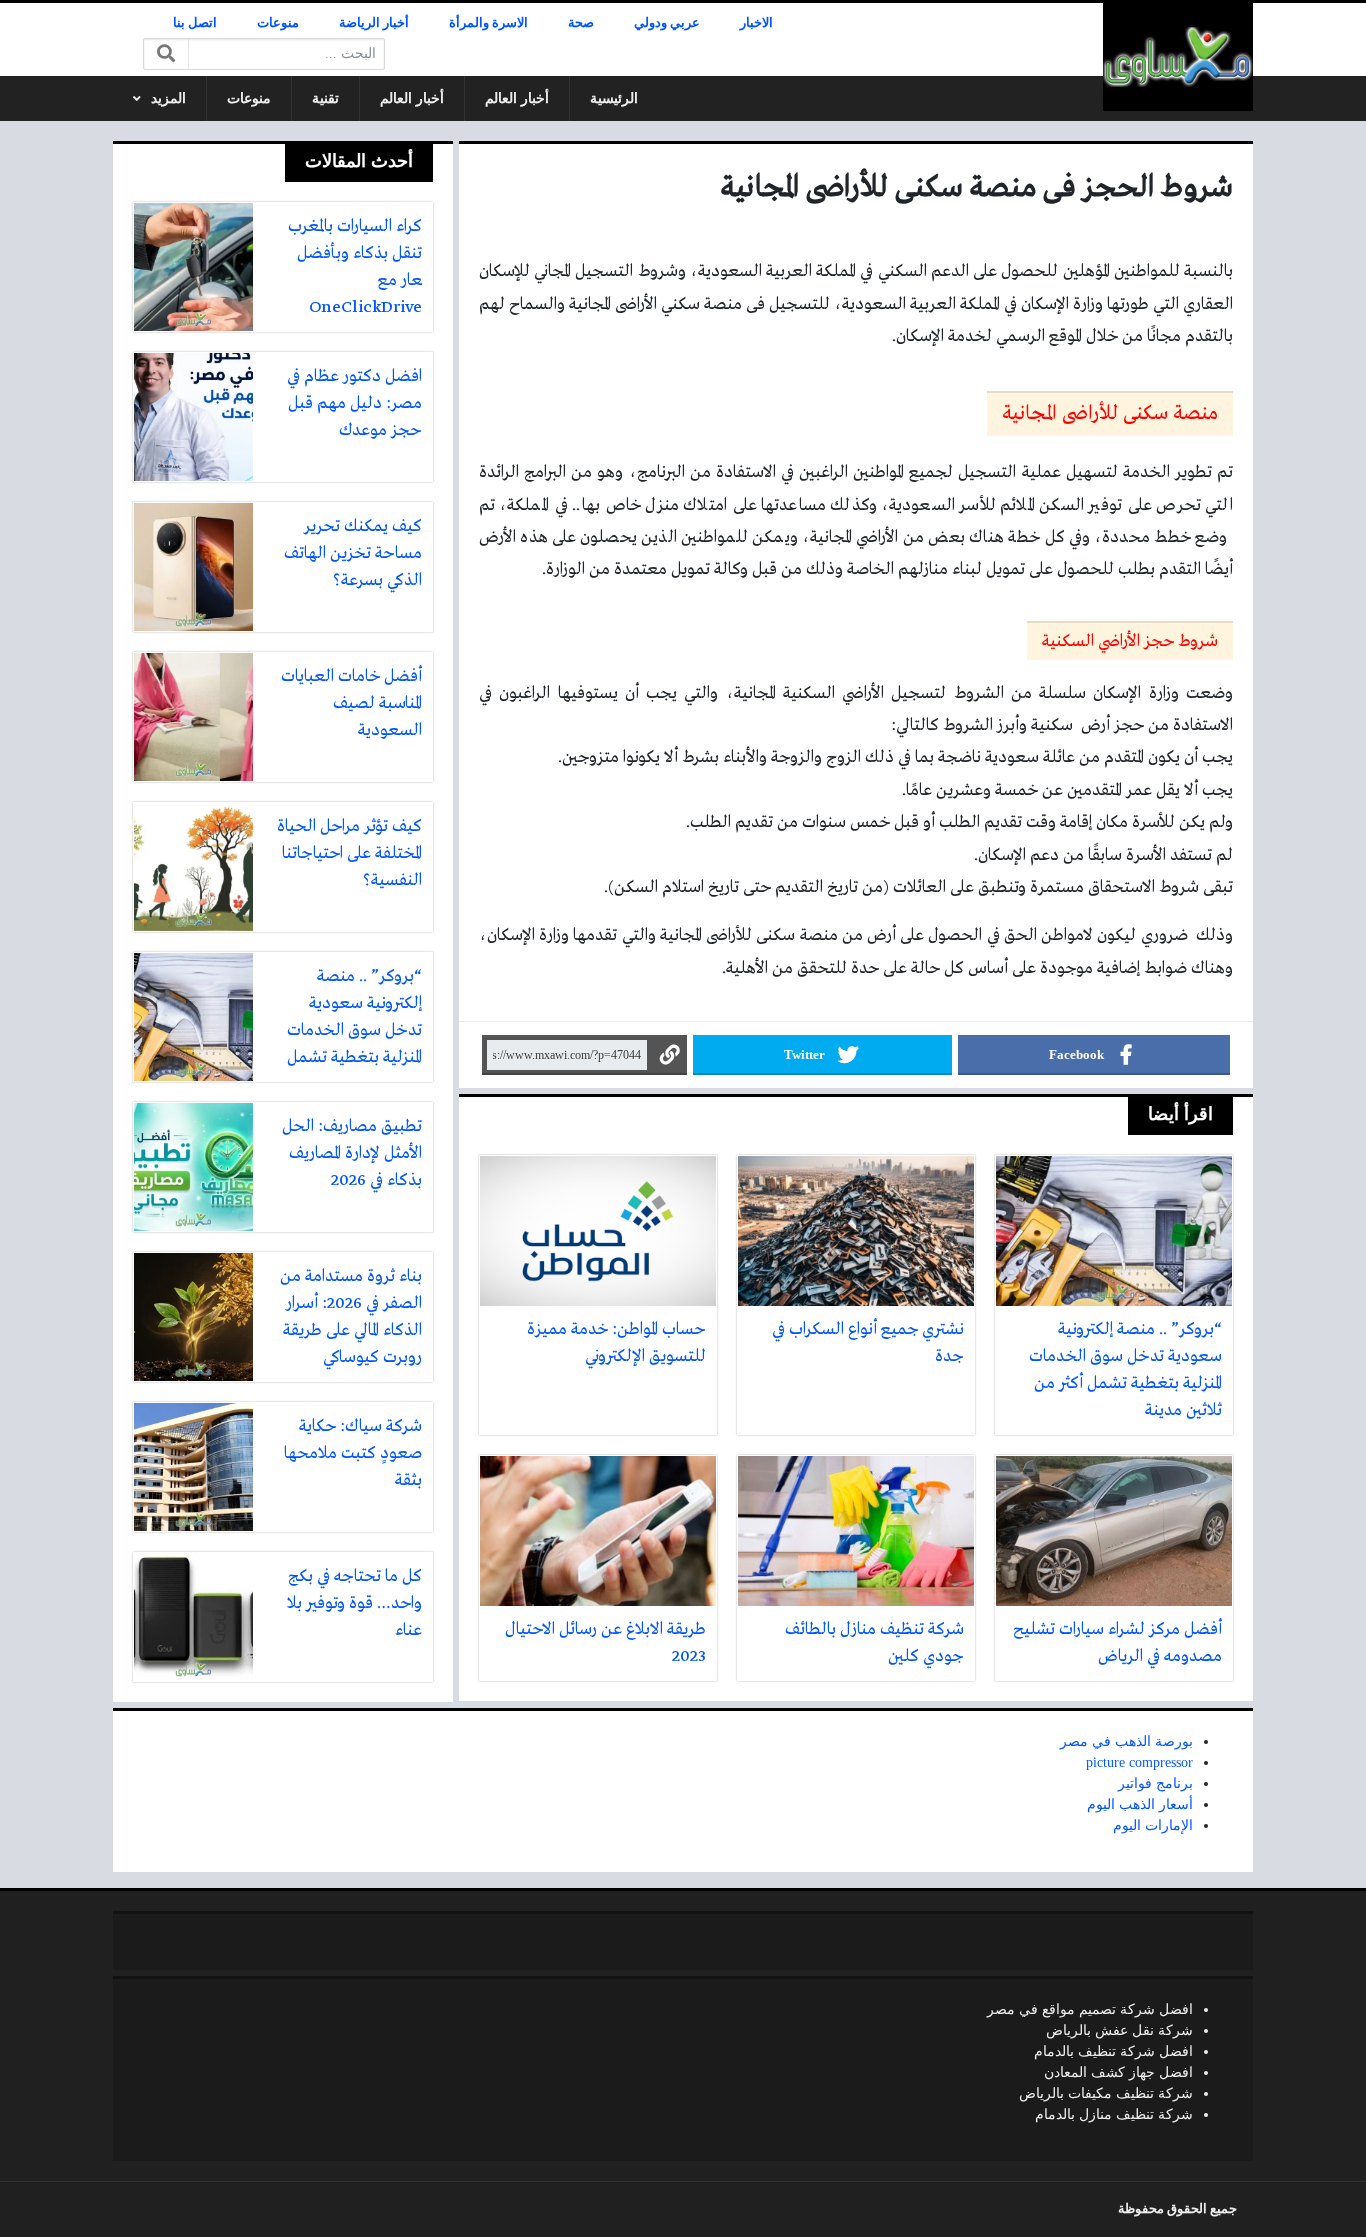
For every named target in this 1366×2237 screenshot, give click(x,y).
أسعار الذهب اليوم (1140, 1804)
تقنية (325, 98)
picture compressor (1139, 1762)
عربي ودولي (667, 23)
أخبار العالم (517, 98)
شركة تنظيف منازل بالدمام (1114, 2114)
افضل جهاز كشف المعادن (1118, 2072)
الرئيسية (614, 98)
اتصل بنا (195, 23)
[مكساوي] (1178, 57)
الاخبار (756, 23)
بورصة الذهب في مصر (1126, 1741)
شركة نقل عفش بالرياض (1119, 2030)
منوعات (278, 23)
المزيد (168, 98)
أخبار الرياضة (374, 23)
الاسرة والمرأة (488, 23)
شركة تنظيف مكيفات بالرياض (1106, 2093)
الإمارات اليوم (1153, 1825)
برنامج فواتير (1155, 1783)
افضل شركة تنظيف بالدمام (1113, 2051)
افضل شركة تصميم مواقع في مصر (1090, 2009)
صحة (581, 23)
